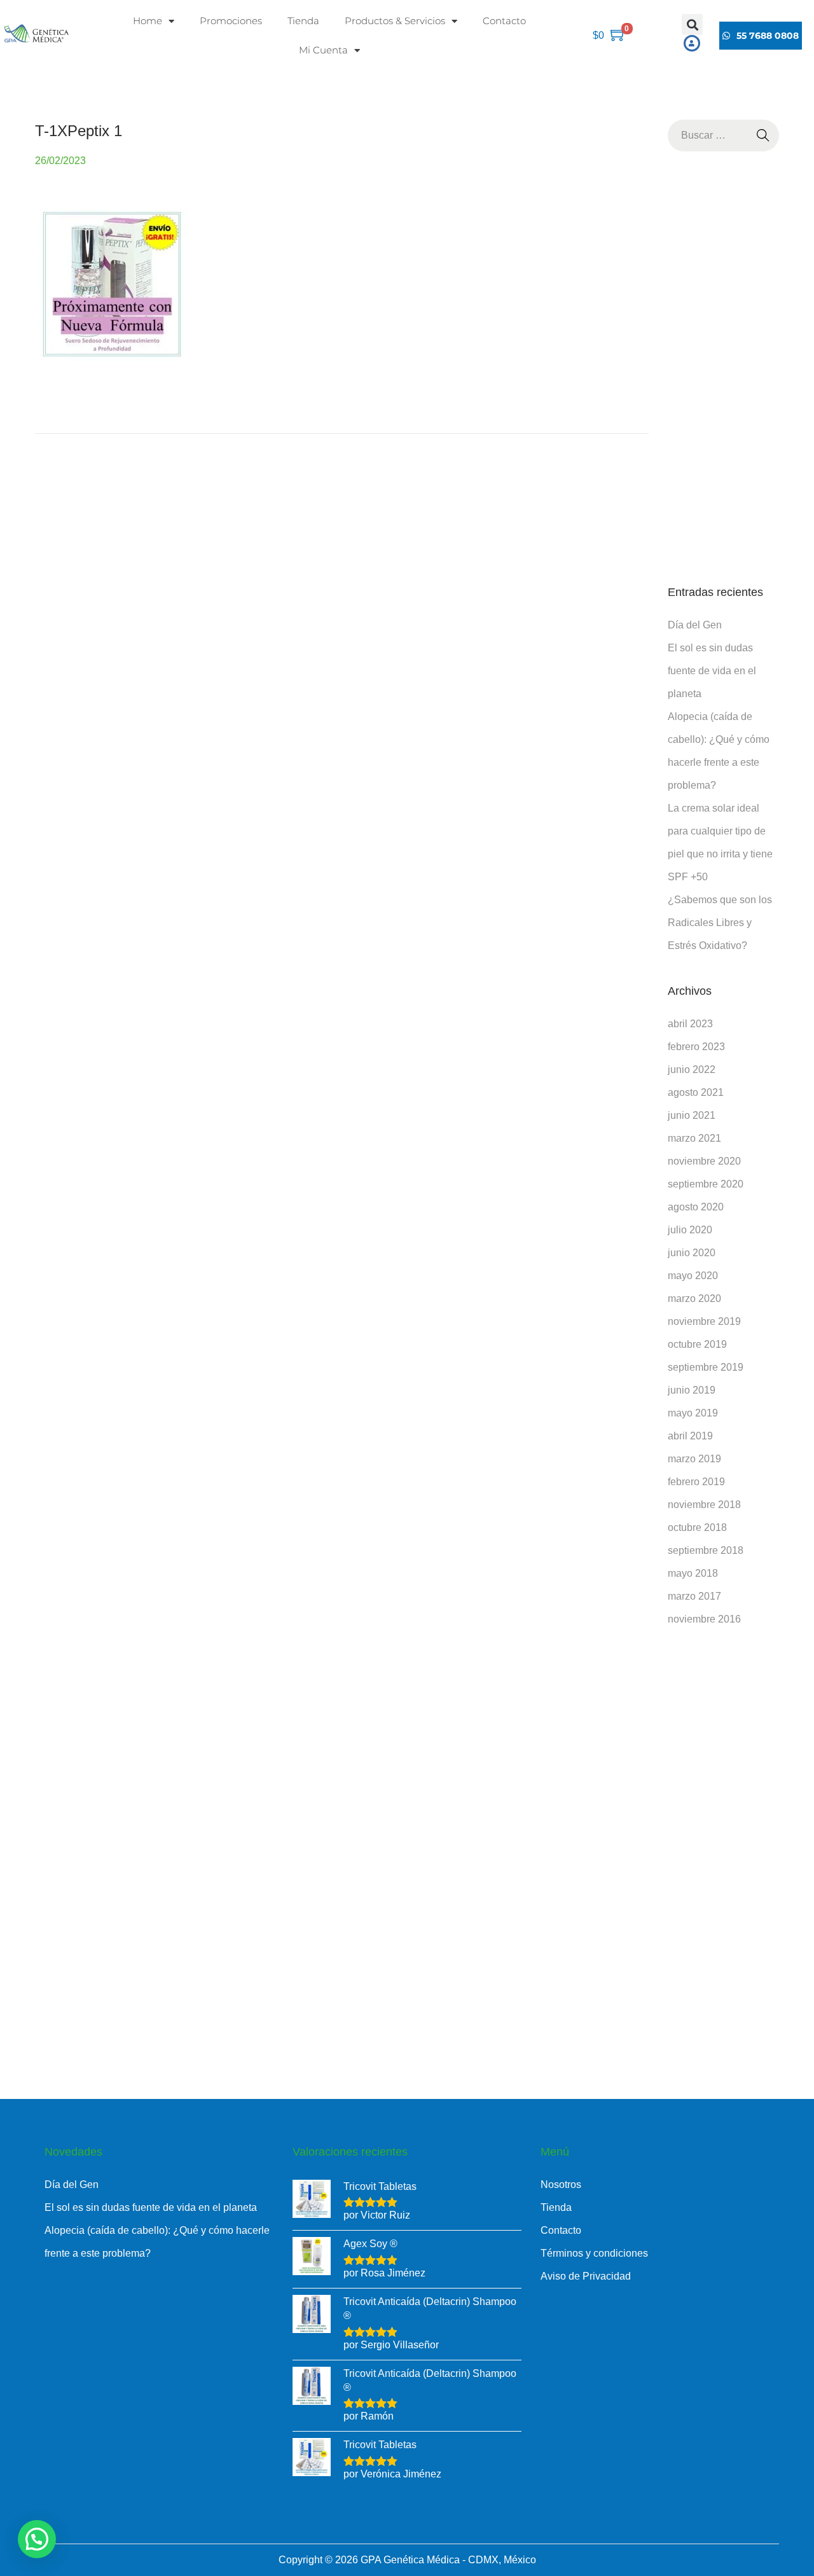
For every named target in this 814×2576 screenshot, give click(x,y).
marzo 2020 (694, 1298)
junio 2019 (692, 1390)
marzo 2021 (694, 1138)
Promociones (231, 21)
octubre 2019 (697, 1344)
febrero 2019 (696, 1482)
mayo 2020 (693, 1276)
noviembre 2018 (704, 1505)
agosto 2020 (696, 1207)
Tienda (303, 21)
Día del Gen (695, 625)
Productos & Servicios (395, 21)
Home (148, 21)
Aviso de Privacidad (586, 2276)
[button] (692, 24)
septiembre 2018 (706, 1550)
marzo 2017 (694, 1596)
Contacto (504, 21)
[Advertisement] (724, 368)
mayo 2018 (693, 1573)
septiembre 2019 (706, 1367)
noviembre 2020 (704, 1161)
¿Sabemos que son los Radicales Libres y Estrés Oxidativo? (720, 923)
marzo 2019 (694, 1459)
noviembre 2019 (704, 1321)
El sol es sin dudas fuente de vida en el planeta (712, 671)
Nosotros (561, 2185)
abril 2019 (690, 1436)
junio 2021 (692, 1115)
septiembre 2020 (706, 1184)
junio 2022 (692, 1070)
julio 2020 (690, 1230)
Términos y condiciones (594, 2253)
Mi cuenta (323, 50)
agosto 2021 (696, 1092)
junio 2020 (692, 1253)
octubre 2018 (697, 1527)
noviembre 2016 (704, 1619)
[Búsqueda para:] (724, 135)
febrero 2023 (696, 1047)
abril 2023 (690, 1024)
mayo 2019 (693, 1413)
